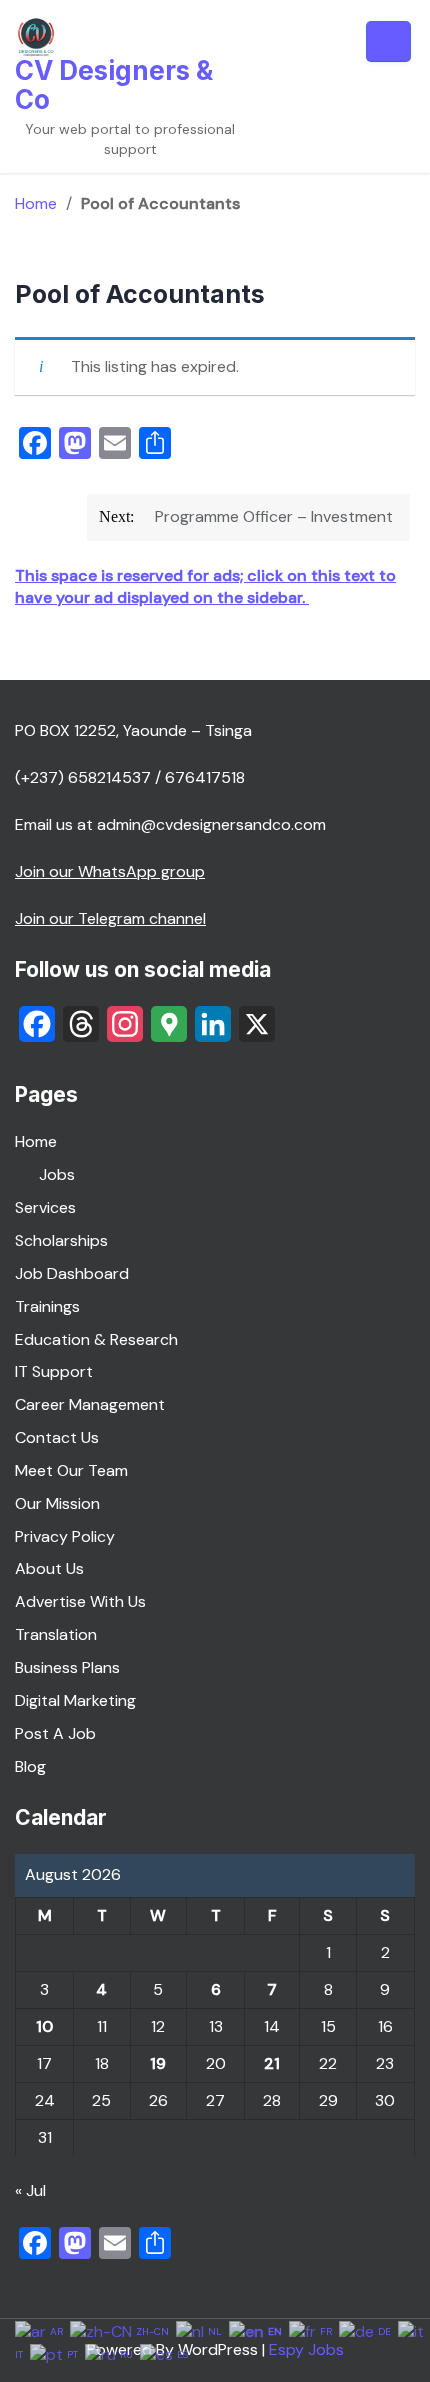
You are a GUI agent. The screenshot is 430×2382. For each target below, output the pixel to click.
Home (36, 203)
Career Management (90, 1404)
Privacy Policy (65, 1536)
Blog (30, 1766)
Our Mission (57, 1503)
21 (272, 2063)
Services (45, 1207)
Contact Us (57, 1437)
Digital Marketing (75, 1700)
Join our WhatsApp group (110, 871)
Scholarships (61, 1240)
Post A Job (55, 1733)
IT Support (54, 1371)
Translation (56, 1634)
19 (158, 2063)
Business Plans (67, 1667)
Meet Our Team (71, 1470)
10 (44, 2026)
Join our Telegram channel (110, 918)
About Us (49, 1568)
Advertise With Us (80, 1601)
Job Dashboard (72, 1273)
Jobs (57, 1174)
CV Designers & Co (114, 85)
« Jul (30, 2190)
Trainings (47, 1306)
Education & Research (96, 1339)
